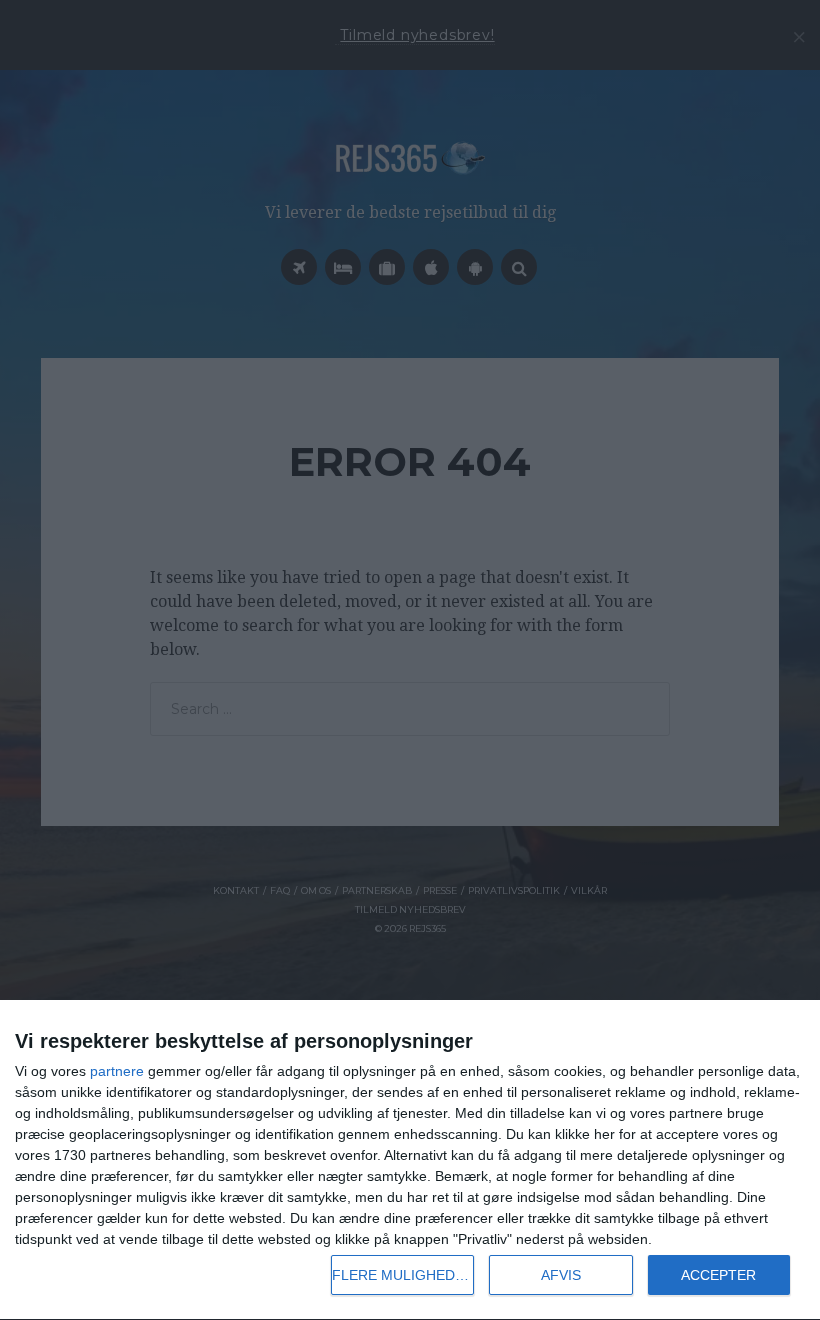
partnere (117, 1071)
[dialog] (410, 1160)
